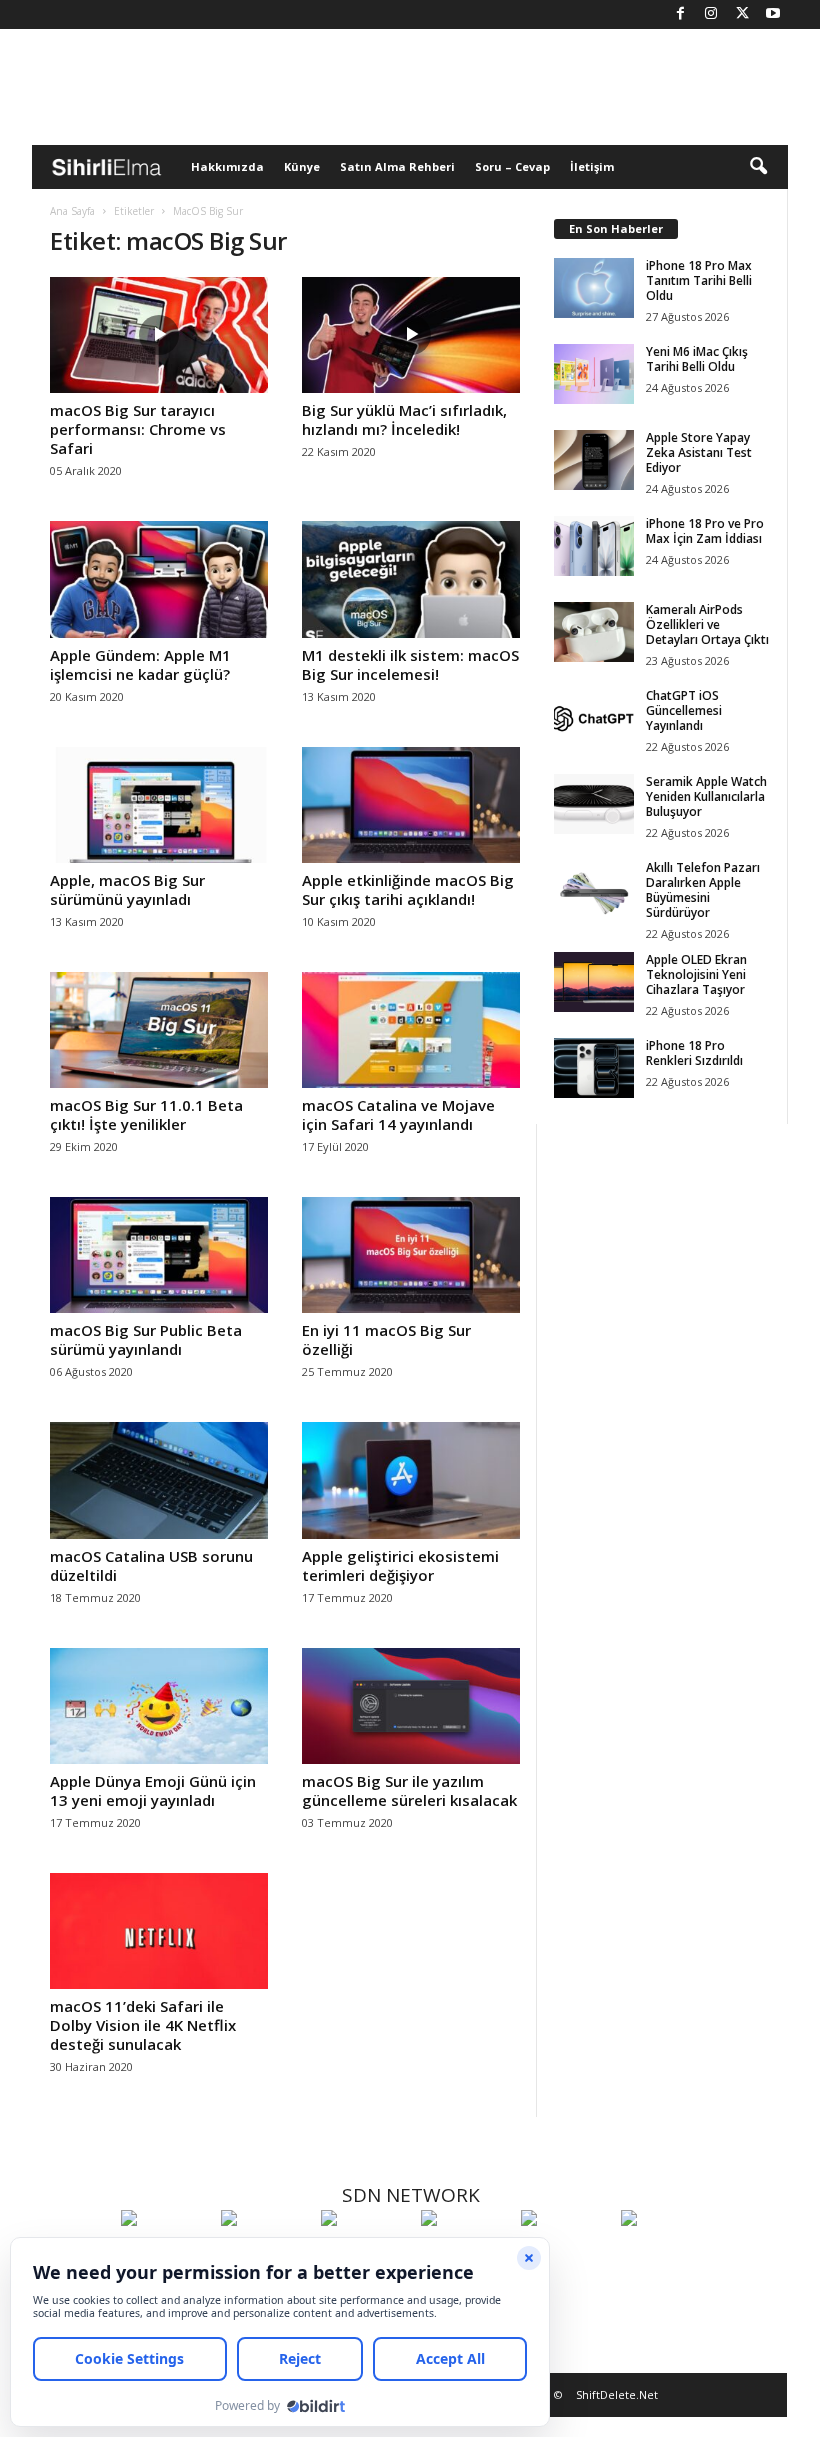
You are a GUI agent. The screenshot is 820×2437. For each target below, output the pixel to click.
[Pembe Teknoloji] (566, 2255)
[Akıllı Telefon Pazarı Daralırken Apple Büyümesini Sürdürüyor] (594, 890)
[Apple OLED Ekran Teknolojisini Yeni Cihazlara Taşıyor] (594, 982)
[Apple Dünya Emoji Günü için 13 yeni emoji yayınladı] (159, 1706)
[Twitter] (742, 14)
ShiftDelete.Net (617, 2394)
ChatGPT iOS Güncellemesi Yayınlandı (684, 710)
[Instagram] (711, 14)
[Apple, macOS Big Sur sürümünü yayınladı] (159, 805)
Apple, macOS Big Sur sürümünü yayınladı (127, 889)
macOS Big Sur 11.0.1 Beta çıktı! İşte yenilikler (146, 1114)
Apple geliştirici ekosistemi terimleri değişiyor (400, 1565)
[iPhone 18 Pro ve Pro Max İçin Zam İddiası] (594, 546)
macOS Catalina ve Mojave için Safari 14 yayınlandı (398, 1114)
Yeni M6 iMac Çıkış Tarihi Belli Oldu (697, 359)
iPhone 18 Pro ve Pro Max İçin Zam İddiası (705, 531)
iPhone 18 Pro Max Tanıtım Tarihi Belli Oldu (699, 280)
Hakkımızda (227, 166)
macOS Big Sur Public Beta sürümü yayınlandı (146, 1339)
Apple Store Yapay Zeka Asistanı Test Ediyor (699, 452)
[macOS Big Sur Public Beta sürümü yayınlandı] (159, 1255)
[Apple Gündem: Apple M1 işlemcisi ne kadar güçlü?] (159, 579)
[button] (758, 167)
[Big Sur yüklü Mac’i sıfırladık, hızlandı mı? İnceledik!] (411, 335)
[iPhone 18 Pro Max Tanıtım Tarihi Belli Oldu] (594, 288)
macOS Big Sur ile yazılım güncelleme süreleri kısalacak (409, 1790)
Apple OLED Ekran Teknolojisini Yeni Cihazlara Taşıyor (696, 974)
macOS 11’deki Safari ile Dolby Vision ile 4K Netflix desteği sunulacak (143, 2025)
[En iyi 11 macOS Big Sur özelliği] (411, 1255)
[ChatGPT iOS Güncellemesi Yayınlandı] (594, 718)
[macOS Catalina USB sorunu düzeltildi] (159, 1480)
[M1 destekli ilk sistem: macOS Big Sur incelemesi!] (411, 579)
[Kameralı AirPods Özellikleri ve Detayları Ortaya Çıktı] (594, 632)
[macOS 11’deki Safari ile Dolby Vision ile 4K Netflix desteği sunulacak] (159, 1931)
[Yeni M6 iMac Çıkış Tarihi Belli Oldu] (594, 374)
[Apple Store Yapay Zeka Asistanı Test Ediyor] (594, 460)
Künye (302, 166)
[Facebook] (680, 14)
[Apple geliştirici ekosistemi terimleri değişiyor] (411, 1480)
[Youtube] (773, 14)
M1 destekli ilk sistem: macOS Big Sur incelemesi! (410, 664)
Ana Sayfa (72, 211)
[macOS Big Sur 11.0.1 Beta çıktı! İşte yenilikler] (159, 1030)
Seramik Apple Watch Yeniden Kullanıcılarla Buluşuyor (706, 796)
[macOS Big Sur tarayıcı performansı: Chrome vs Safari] (159, 335)
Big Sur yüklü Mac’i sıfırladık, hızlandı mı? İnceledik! (404, 419)
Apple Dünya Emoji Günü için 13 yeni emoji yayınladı (153, 1790)
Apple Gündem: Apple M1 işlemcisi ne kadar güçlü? (140, 664)
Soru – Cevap (512, 166)
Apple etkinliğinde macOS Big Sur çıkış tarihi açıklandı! (408, 889)
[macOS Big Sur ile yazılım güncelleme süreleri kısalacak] (411, 1706)
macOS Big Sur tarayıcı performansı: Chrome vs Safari (138, 429)
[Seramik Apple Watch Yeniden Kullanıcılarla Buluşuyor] (594, 804)
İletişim (592, 166)
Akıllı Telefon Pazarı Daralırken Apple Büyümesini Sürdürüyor (703, 890)
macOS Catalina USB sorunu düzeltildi (151, 1565)
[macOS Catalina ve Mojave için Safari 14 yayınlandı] (411, 1030)
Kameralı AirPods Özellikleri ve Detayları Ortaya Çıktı (707, 624)
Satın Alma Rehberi (397, 166)
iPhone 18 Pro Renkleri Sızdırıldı (694, 1053)
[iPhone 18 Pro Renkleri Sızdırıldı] (594, 1068)
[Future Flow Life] (666, 2255)
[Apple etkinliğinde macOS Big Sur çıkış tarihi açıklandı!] (411, 805)
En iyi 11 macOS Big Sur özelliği (386, 1339)
